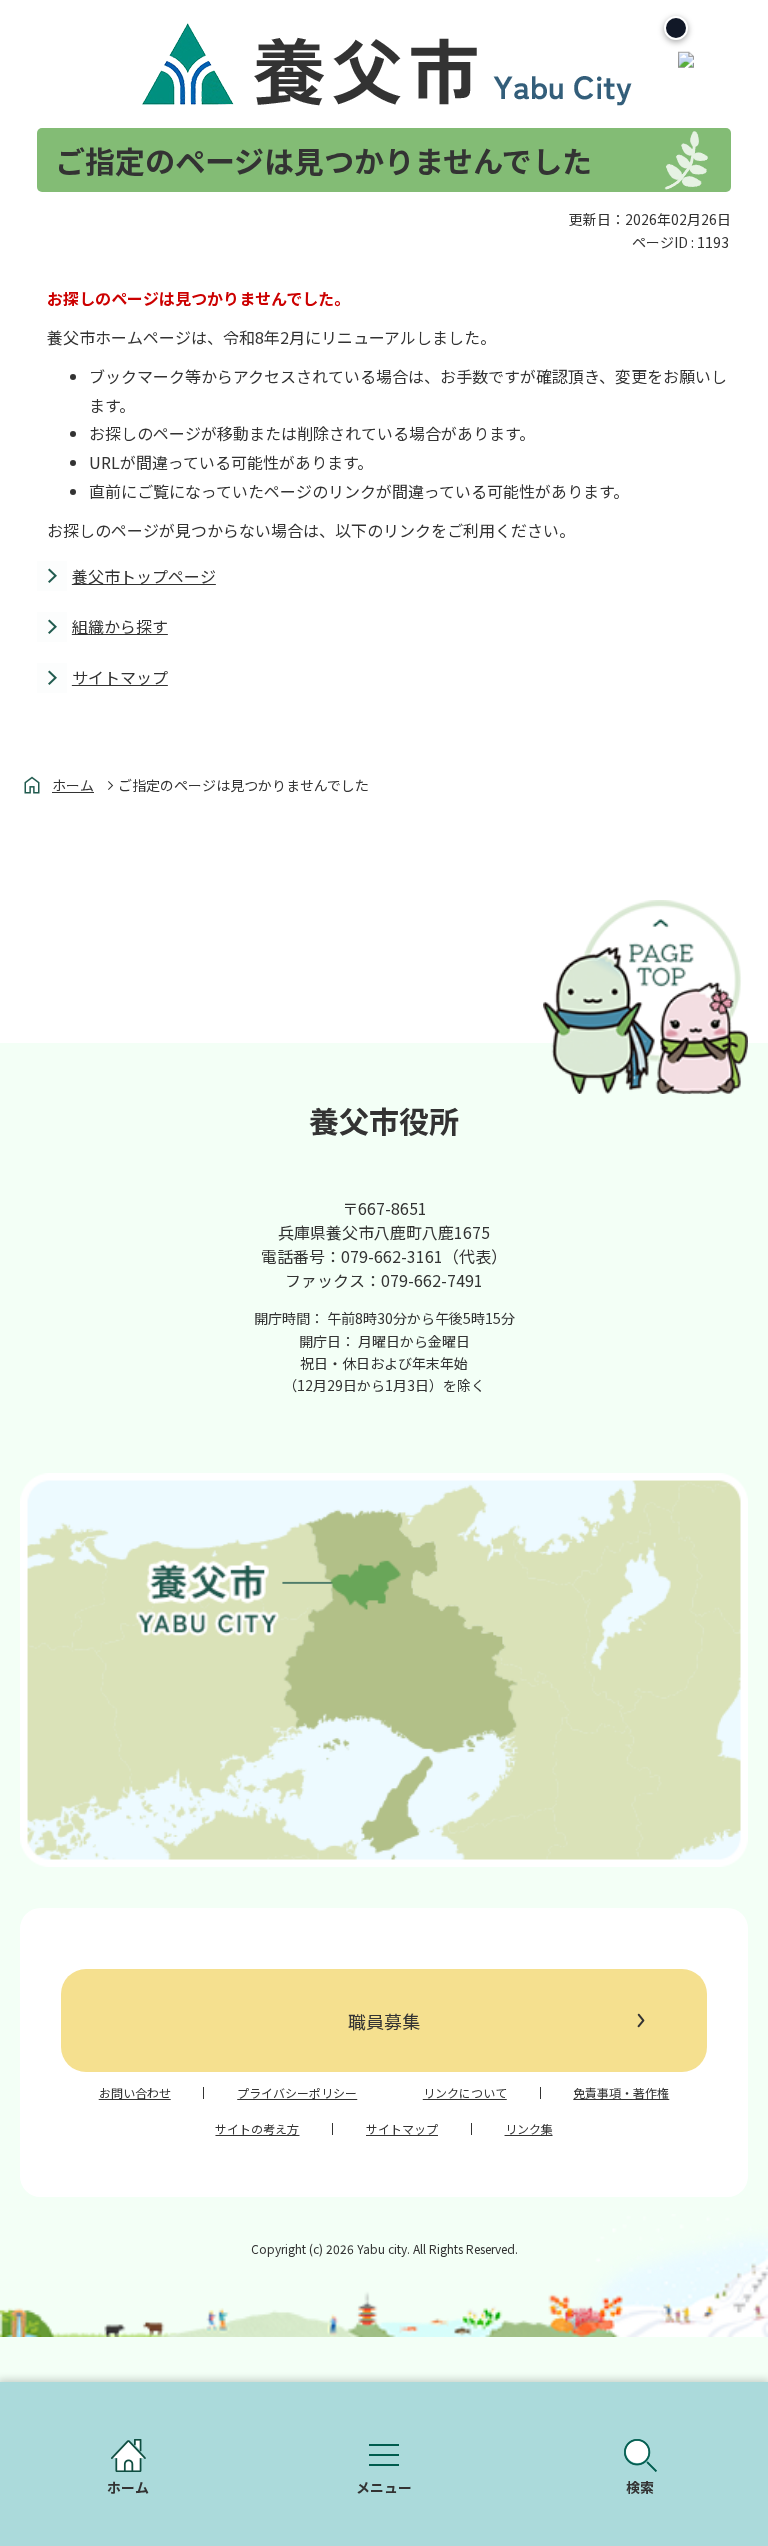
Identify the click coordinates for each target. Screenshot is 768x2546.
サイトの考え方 (257, 2129)
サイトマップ (120, 677)
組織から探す (120, 626)
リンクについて (465, 2093)
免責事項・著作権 (621, 2093)
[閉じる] (676, 28)
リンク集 (529, 2129)
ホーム (73, 785)
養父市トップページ (144, 576)
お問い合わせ (135, 2093)
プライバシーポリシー (297, 2093)
